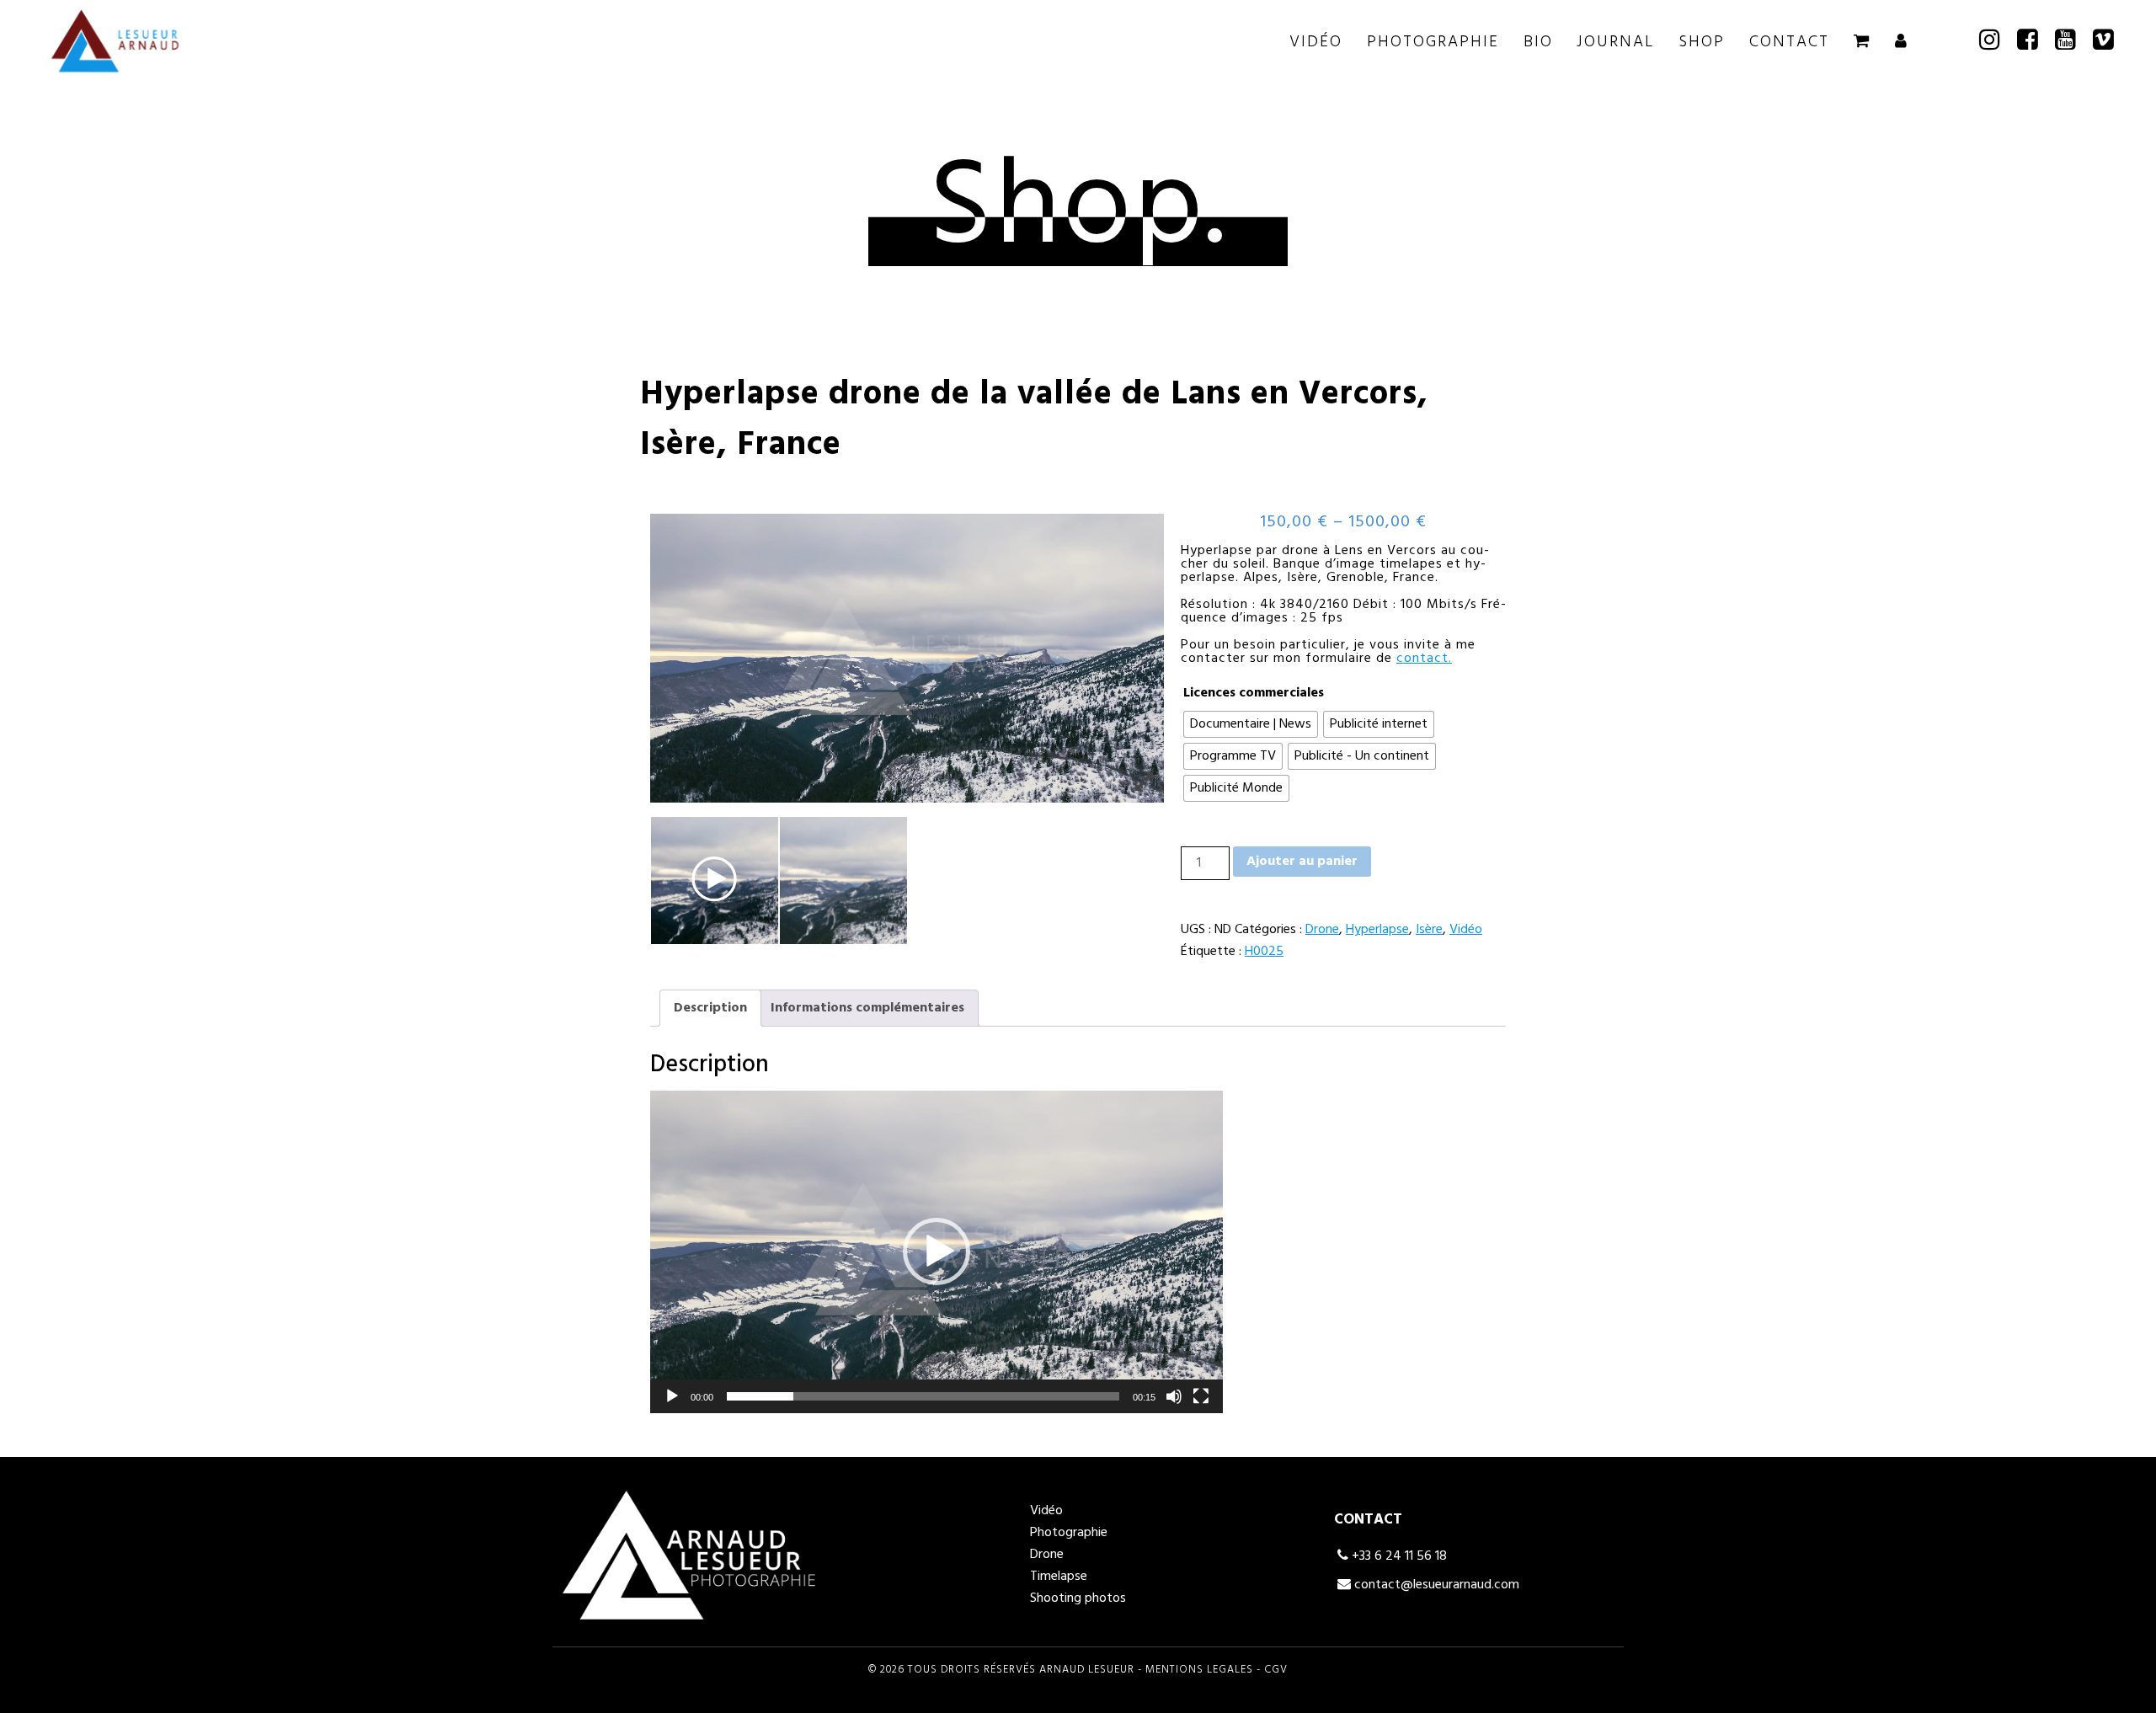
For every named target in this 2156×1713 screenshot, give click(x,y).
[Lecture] (672, 1396)
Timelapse (1059, 1577)
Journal (1615, 42)
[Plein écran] (1201, 1396)
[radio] (1251, 724)
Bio (1538, 42)
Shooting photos (1078, 1598)
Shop (1702, 42)
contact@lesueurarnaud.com (1435, 1585)
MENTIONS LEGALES (1199, 1670)
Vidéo (1316, 42)
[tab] (710, 1008)
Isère (1429, 930)
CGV (1276, 1670)
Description (710, 1008)
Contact (1789, 42)
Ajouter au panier (1302, 862)
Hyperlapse (1377, 930)
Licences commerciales (1254, 693)
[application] (937, 1252)
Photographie (1433, 42)
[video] (715, 881)
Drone (1322, 930)
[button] (937, 1251)
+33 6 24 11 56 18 (1398, 1556)
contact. (1424, 659)
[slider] (923, 1396)
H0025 (1264, 952)
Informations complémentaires (867, 1008)
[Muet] (1174, 1396)
